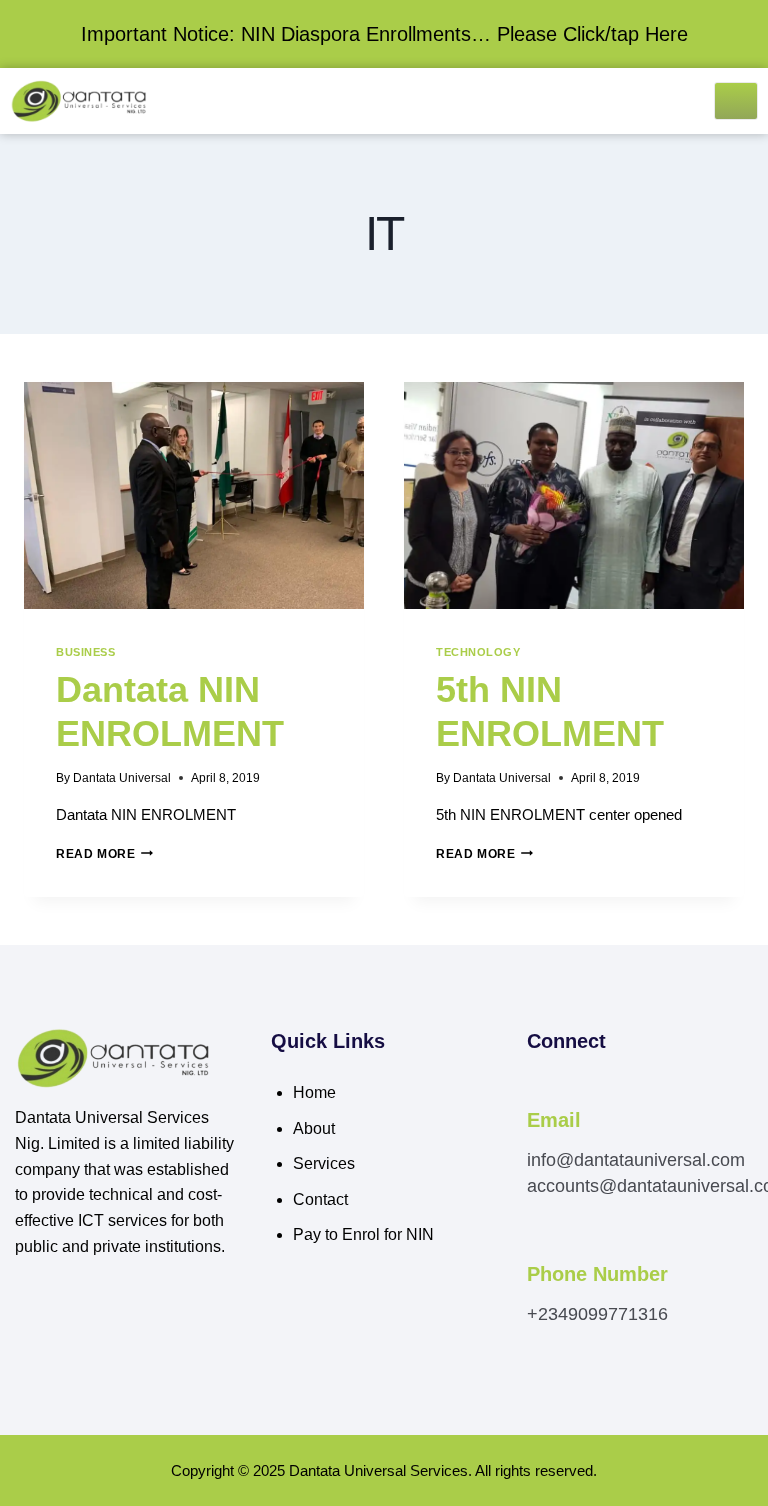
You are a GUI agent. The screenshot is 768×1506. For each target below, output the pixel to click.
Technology (478, 652)
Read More (104, 854)
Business (85, 652)
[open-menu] (736, 101)
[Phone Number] (538, 1248)
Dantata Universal (122, 778)
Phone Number (597, 1274)
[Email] (538, 1093)
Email (554, 1120)
